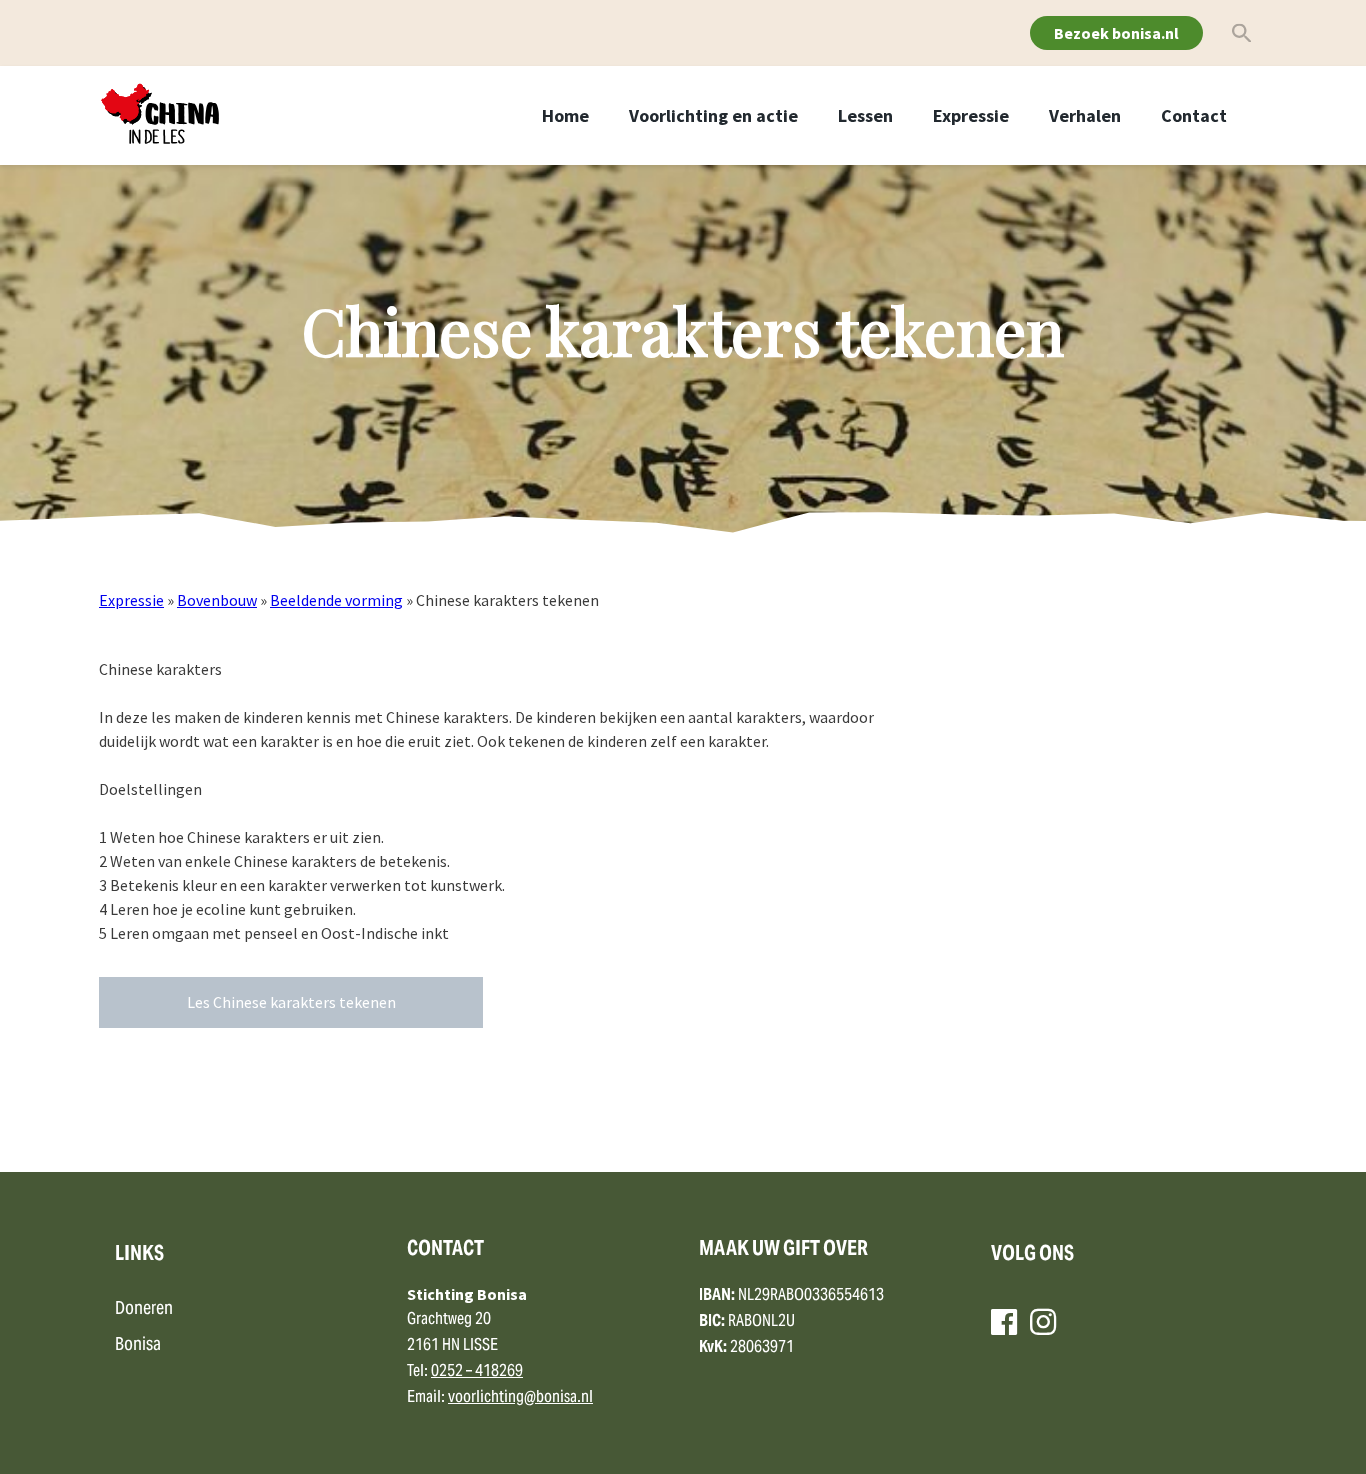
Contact (1194, 115)
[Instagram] (1043, 1322)
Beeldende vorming (336, 600)
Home (565, 115)
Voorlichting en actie (713, 115)
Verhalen (1085, 115)
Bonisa (138, 1345)
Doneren (144, 1309)
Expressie (971, 115)
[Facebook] (1004, 1322)
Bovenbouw (217, 600)
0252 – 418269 (477, 1372)
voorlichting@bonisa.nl (520, 1398)
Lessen (865, 115)
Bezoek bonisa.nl (1116, 33)
